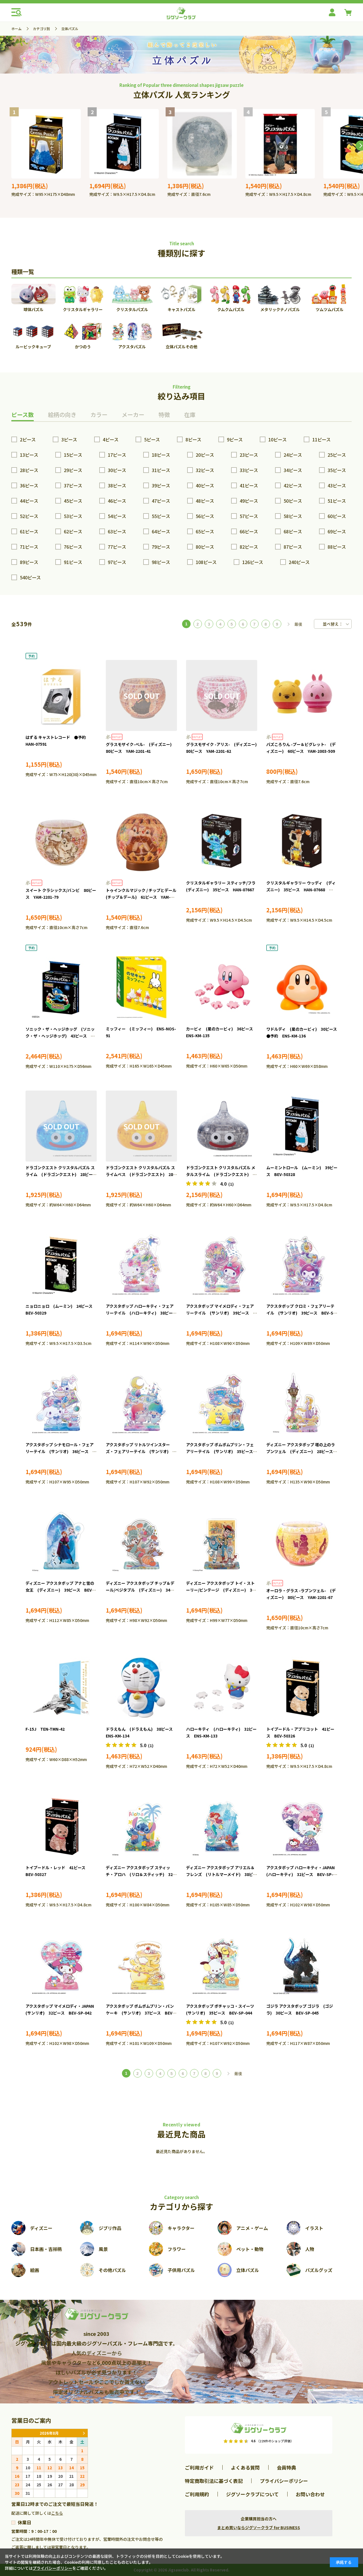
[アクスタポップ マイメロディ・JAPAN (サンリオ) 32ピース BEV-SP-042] (61, 1965)
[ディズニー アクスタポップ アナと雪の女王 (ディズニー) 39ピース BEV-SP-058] (61, 1542)
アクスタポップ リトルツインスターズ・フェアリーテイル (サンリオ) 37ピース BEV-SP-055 (141, 1451)
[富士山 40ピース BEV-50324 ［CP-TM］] (46, 144)
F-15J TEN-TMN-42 (45, 1729)
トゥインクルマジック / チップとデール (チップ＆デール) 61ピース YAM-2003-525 (143, 897)
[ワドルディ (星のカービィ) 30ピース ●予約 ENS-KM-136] (302, 988)
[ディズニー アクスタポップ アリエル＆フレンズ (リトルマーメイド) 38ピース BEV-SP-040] (222, 1826)
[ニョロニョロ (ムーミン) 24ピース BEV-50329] (61, 1265)
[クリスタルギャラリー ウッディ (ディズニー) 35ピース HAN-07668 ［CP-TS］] (302, 841)
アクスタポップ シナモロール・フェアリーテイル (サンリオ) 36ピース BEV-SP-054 (60, 1451)
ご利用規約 (197, 2494)
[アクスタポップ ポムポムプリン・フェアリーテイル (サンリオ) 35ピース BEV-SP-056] (222, 1403)
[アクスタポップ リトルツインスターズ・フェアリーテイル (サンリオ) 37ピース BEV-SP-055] (141, 1403)
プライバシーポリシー (284, 2481)
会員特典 (286, 2467)
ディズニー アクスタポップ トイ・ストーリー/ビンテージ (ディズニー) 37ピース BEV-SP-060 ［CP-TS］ (220, 1590)
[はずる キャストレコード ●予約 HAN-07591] (61, 696)
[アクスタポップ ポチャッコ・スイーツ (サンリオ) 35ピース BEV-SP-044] (222, 1965)
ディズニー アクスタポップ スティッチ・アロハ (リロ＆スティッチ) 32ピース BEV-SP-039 (141, 1874)
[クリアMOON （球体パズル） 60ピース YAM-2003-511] (202, 144)
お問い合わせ (310, 2494)
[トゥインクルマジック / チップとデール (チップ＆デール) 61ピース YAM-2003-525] (141, 841)
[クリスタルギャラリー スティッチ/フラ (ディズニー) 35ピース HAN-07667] (222, 841)
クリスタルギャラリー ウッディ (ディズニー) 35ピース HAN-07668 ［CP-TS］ (301, 890)
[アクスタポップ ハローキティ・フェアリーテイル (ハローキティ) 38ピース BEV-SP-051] (141, 1265)
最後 (298, 624)
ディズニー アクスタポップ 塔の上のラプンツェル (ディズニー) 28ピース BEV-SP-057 (302, 1451)
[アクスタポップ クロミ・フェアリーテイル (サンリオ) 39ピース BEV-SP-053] (302, 1265)
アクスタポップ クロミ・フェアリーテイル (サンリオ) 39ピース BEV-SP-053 (302, 1313)
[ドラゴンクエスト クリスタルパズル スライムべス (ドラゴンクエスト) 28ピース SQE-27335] (141, 1126)
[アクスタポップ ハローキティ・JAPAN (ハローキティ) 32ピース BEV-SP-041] (302, 1826)
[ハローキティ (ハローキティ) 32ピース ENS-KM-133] (222, 1688)
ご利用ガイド (199, 2467)
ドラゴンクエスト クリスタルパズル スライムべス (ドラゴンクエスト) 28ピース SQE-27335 (141, 1174)
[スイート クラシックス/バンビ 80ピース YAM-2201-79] (61, 841)
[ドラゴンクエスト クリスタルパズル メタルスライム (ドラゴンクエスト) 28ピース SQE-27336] (222, 1126)
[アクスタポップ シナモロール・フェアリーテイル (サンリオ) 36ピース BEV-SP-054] (61, 1403)
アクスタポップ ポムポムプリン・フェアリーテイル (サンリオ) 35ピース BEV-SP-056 (221, 1451)
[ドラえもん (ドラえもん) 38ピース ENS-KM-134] (141, 1688)
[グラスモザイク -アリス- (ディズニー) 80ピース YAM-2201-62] (222, 695)
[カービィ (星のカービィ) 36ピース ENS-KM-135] (222, 987)
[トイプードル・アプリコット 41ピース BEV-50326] (302, 1688)
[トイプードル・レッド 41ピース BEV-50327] (61, 1826)
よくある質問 (245, 2467)
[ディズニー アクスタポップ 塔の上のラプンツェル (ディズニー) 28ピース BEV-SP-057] (302, 1403)
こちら (57, 2513)
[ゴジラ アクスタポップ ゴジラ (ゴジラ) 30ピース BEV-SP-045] (302, 1965)
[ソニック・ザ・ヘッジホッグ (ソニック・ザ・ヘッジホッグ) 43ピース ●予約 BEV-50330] (61, 988)
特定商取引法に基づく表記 (214, 2481)
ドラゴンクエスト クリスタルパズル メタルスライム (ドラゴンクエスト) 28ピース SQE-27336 (222, 1174)
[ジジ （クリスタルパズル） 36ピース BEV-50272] (280, 144)
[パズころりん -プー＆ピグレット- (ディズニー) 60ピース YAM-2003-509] (302, 695)
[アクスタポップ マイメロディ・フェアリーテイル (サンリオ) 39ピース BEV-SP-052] (222, 1265)
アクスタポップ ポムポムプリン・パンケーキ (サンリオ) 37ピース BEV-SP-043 (140, 2013)
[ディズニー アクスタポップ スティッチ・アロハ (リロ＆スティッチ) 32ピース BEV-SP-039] (141, 1826)
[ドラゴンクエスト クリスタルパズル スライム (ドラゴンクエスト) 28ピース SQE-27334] (61, 1126)
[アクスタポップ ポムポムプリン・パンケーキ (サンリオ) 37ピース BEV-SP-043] (141, 1965)
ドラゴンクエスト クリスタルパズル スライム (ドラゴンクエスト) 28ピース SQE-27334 (63, 1174)
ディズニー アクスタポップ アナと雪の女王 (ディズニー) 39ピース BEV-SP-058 (60, 1590)
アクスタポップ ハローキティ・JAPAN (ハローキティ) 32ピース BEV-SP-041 (302, 1874)
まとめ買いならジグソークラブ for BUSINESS (259, 2527)
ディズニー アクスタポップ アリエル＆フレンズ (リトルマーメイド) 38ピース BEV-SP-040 (221, 1874)
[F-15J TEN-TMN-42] (61, 1688)
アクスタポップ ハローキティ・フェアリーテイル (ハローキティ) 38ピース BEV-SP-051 (143, 1313)
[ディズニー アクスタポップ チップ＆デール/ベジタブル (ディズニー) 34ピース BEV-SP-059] (141, 1542)
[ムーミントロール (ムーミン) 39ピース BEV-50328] (124, 144)
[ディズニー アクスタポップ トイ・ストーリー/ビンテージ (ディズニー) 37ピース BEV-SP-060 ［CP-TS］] (222, 1542)
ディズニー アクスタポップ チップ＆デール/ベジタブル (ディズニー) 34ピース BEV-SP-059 (140, 1590)
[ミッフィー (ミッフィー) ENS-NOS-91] (141, 987)
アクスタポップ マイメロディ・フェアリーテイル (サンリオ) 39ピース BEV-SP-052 (220, 1313)
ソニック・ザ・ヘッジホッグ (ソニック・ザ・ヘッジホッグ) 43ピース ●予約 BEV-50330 (60, 1036)
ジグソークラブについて (252, 2494)
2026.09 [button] (84, 2433)
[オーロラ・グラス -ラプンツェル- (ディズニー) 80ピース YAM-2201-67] (302, 1542)
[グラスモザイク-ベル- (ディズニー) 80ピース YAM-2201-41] (141, 695)
